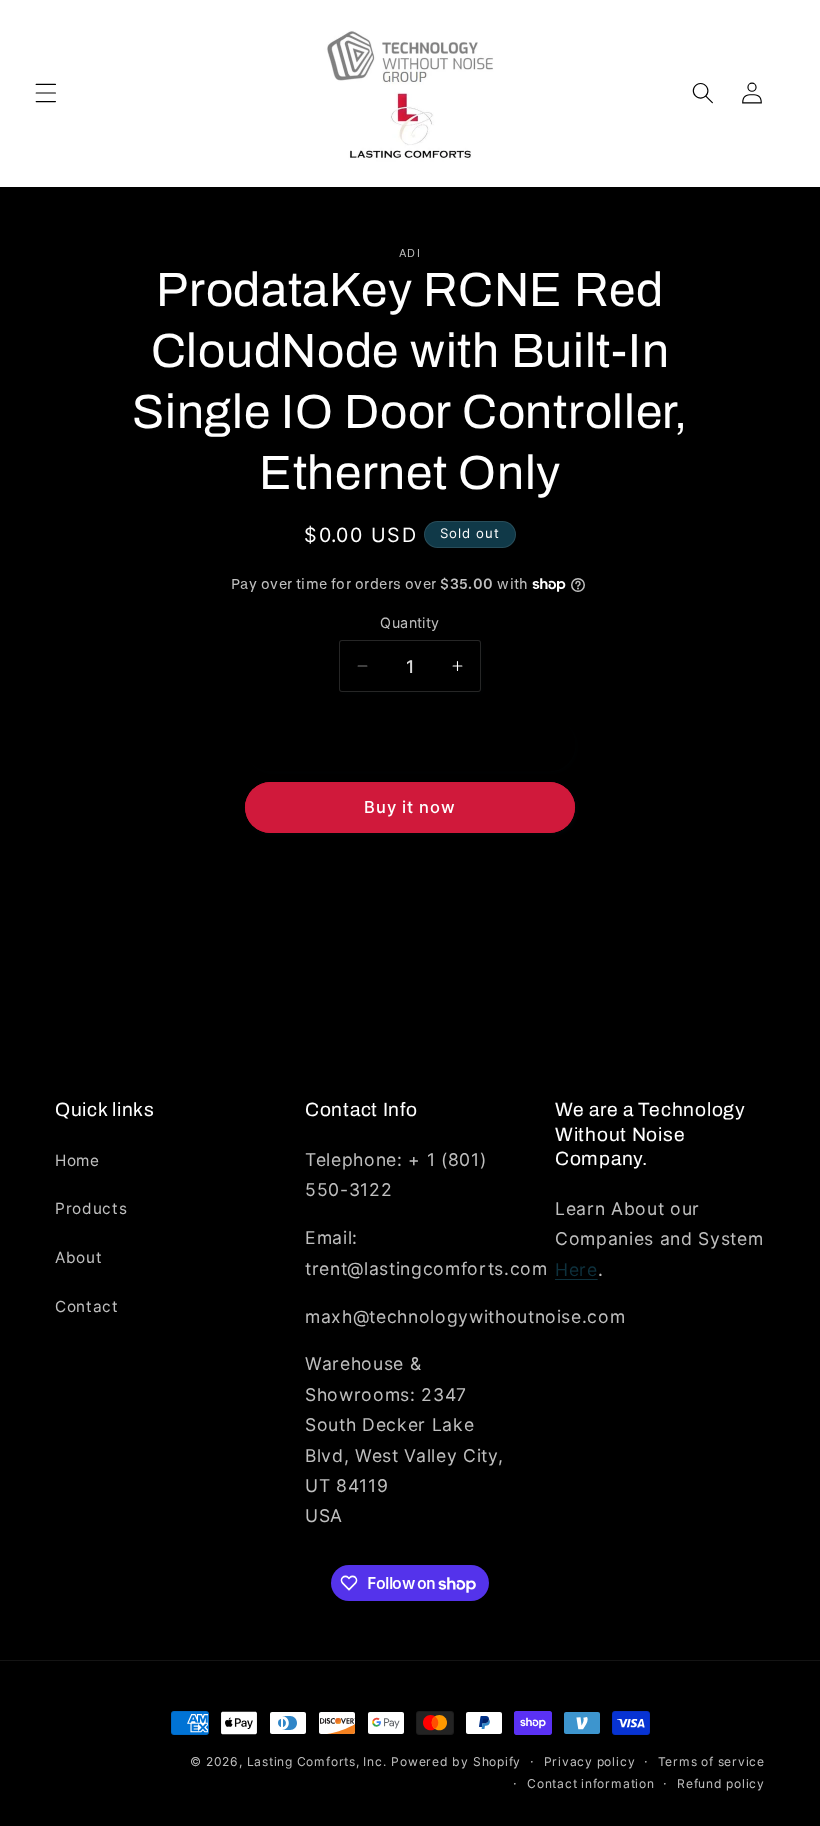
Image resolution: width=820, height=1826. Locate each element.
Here (576, 1269)
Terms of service (711, 1761)
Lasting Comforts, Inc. (317, 1761)
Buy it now (410, 807)
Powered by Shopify (456, 1761)
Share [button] (420, 900)
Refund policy (721, 1783)
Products (91, 1208)
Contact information (591, 1783)
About (78, 1257)
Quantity (410, 622)
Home (77, 1160)
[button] (46, 93)
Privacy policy (590, 1761)
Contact (87, 1306)
